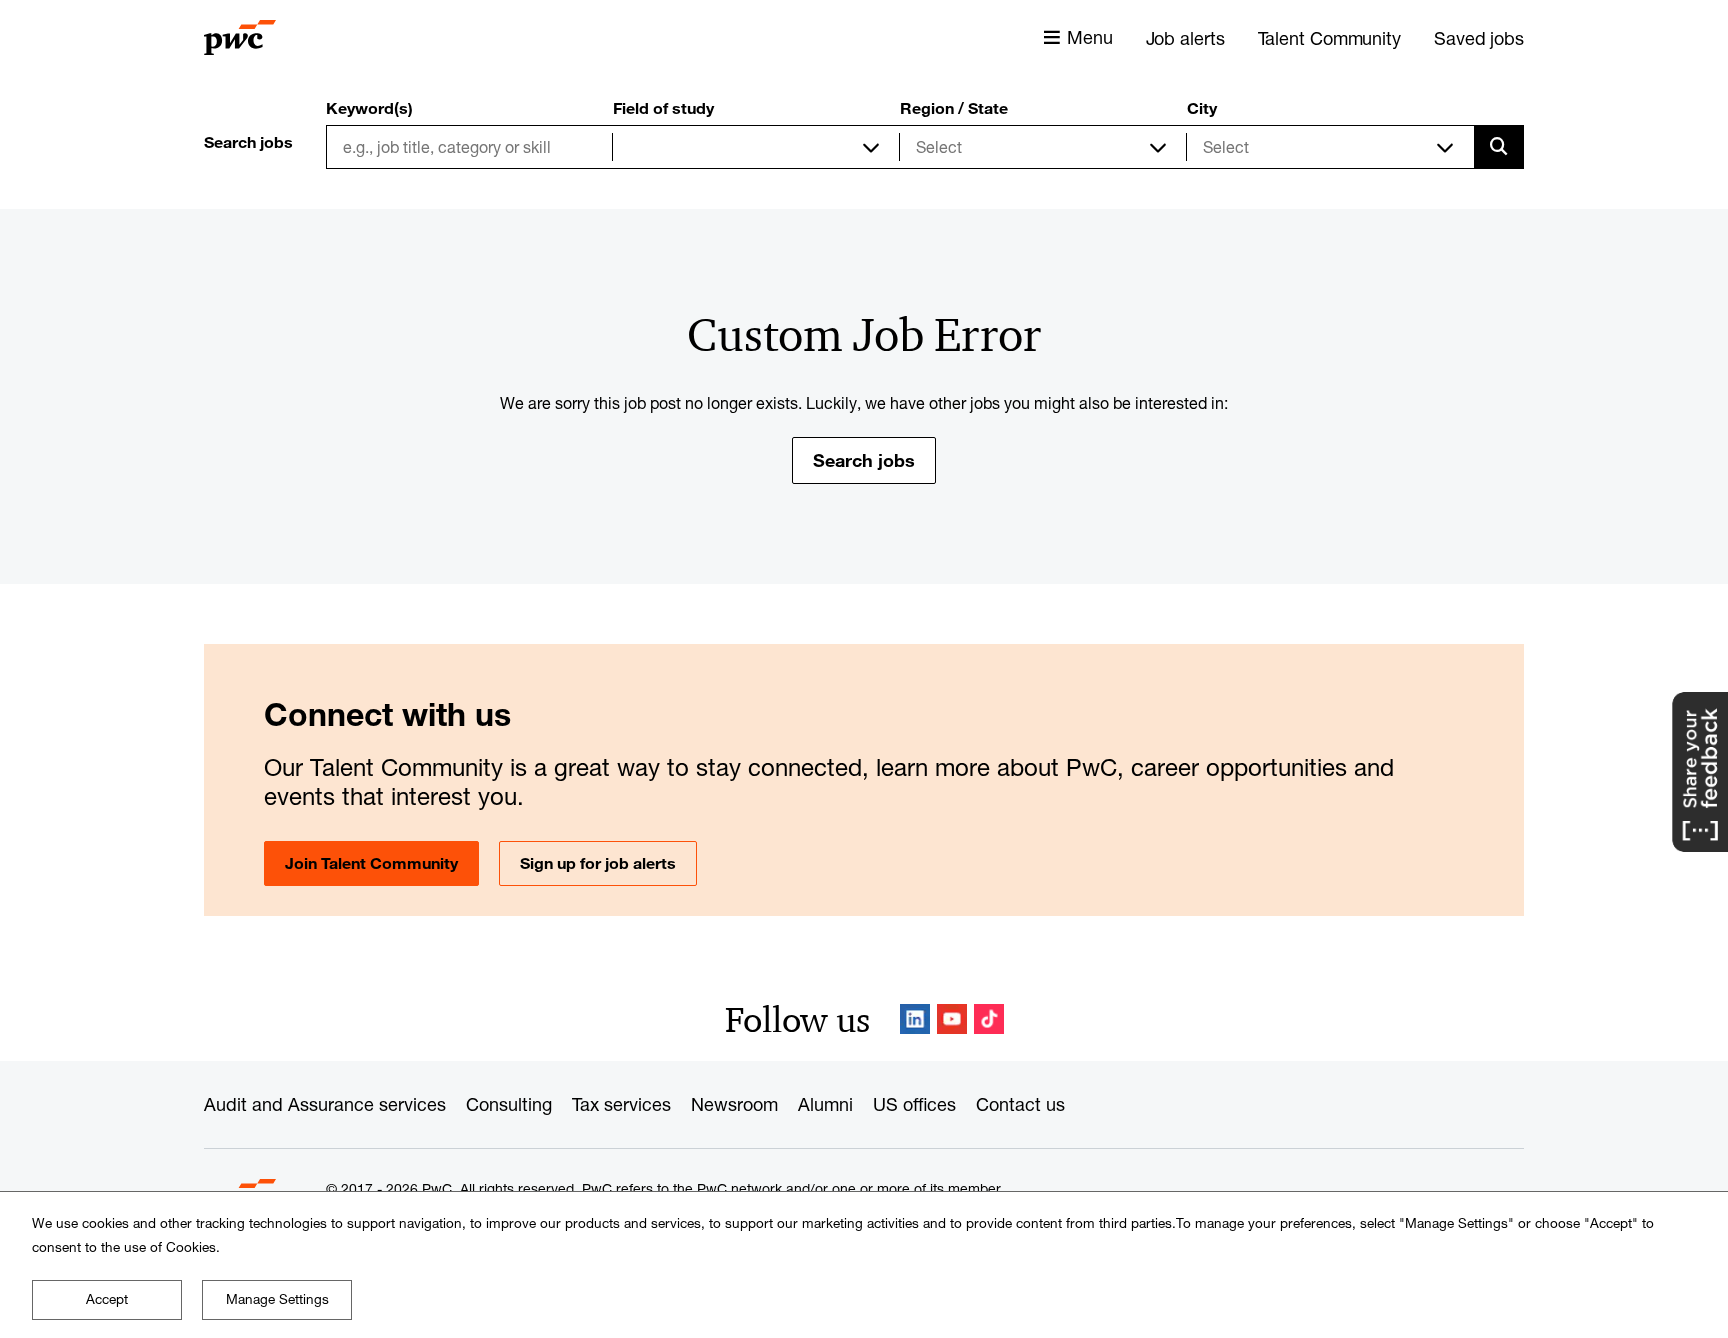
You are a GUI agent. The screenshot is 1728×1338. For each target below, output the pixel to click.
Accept (107, 1299)
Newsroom (734, 1104)
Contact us (1020, 1104)
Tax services (621, 1104)
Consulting (509, 1104)
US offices (914, 1104)
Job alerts (1185, 38)
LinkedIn (915, 1019)
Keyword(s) (369, 108)
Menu (1090, 37)
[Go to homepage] (240, 38)
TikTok (989, 1019)
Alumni (825, 1104)
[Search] (1499, 147)
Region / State (954, 108)
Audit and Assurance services (325, 1104)
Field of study (663, 108)
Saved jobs (1479, 38)
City (1202, 108)
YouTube (952, 1019)
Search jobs (864, 460)
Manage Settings (277, 1299)
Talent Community (1329, 38)
